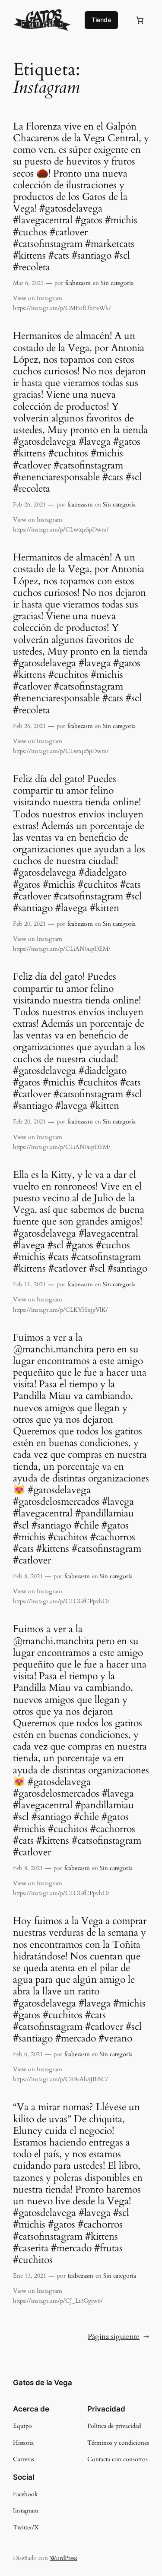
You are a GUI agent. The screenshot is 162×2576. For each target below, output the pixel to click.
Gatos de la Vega (43, 2383)
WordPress (64, 2558)
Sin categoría (117, 283)
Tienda (101, 20)
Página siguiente (118, 2337)
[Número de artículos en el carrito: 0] (140, 20)
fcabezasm (78, 283)
